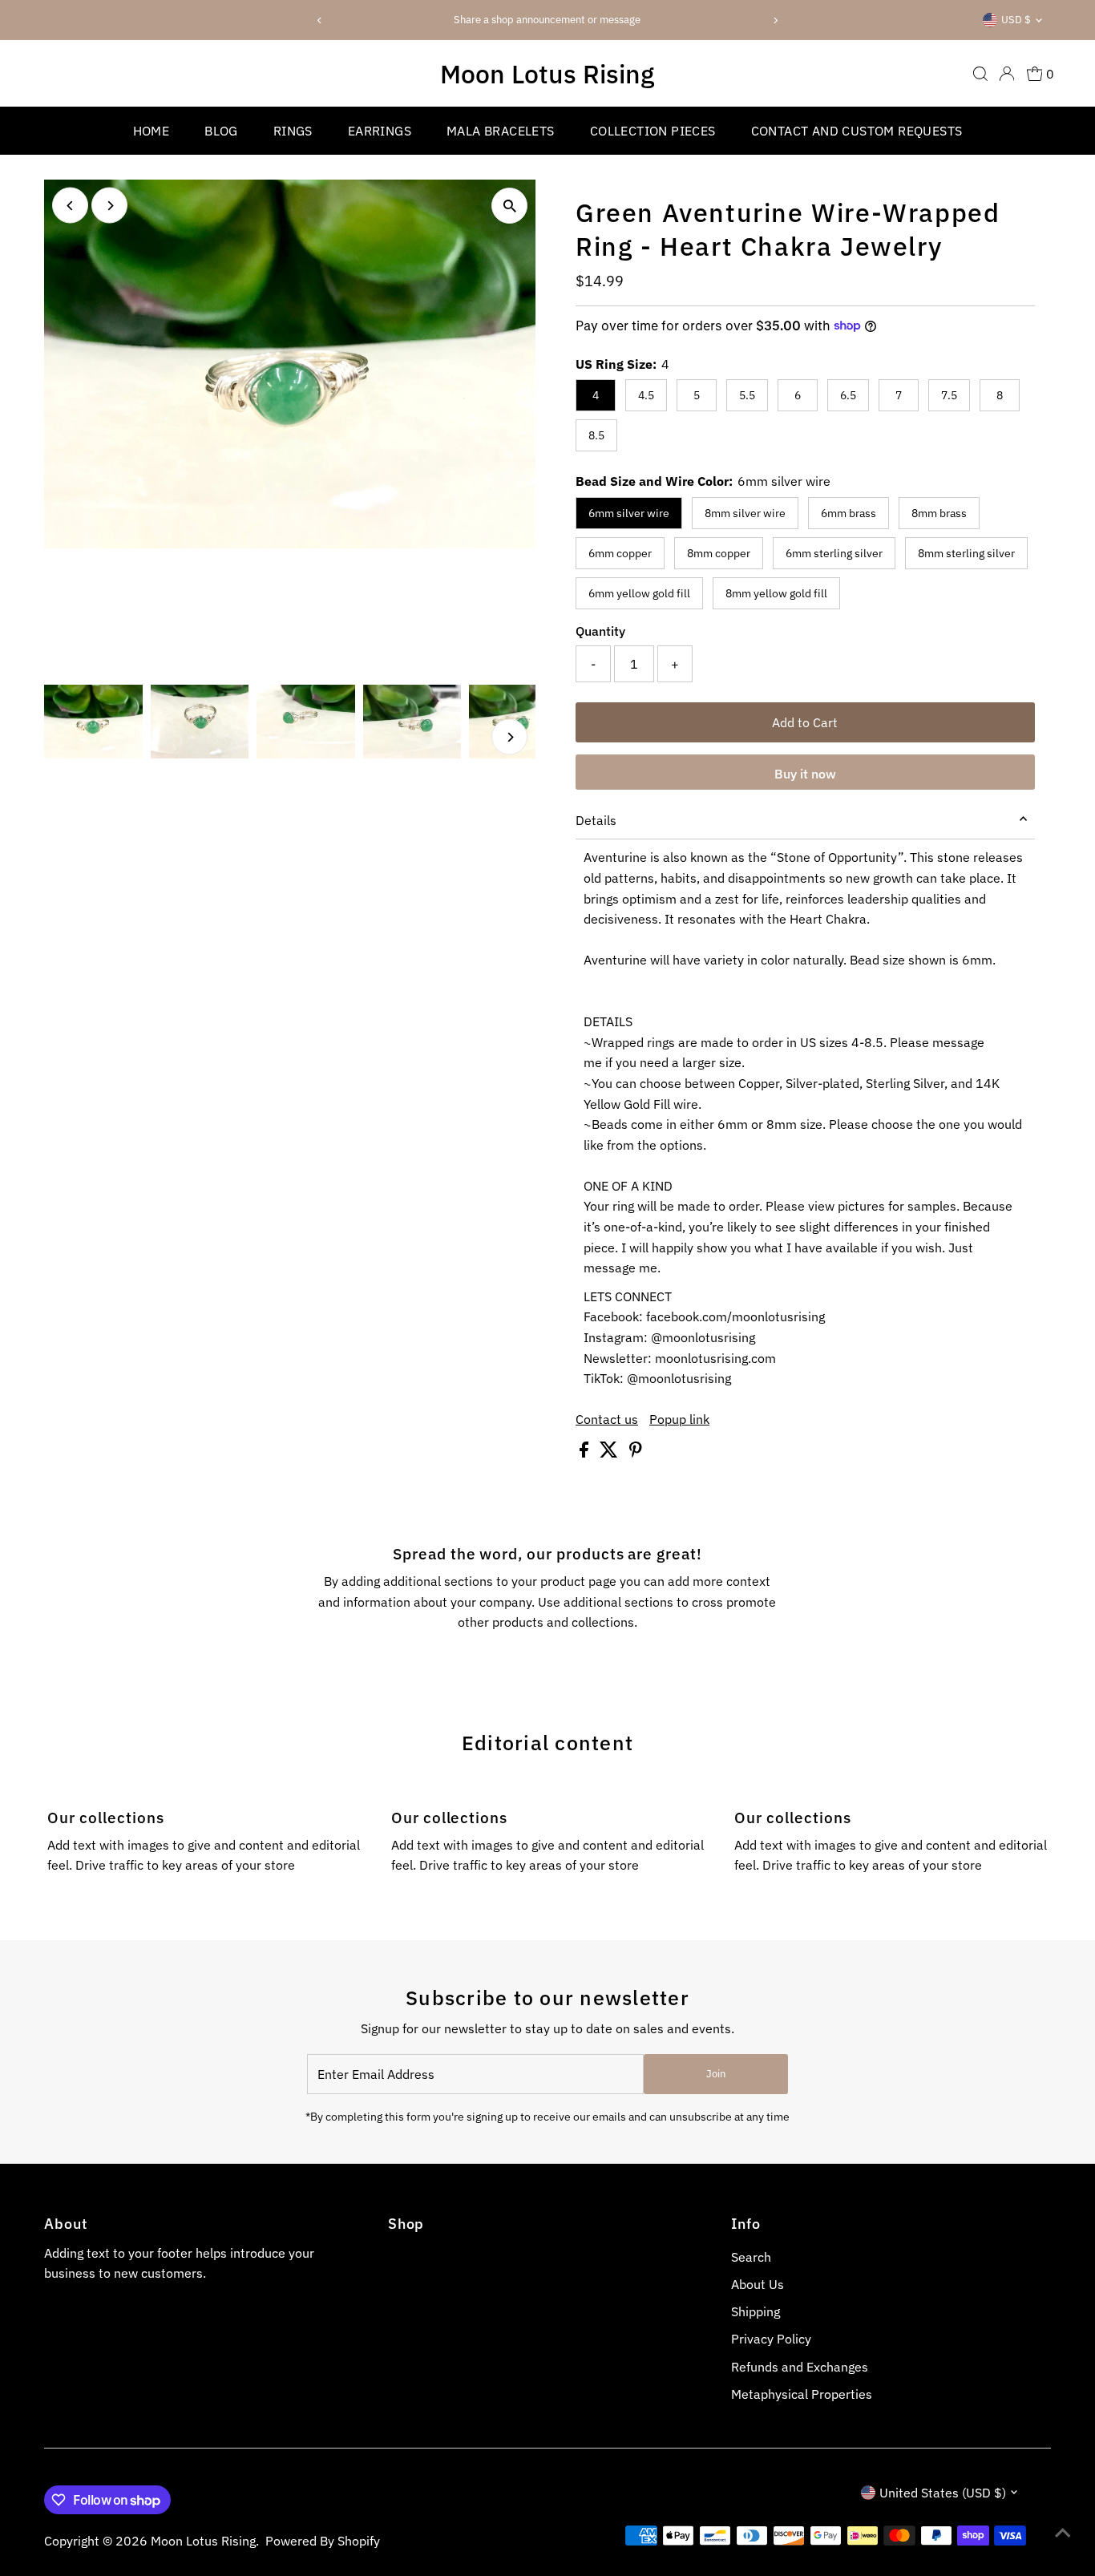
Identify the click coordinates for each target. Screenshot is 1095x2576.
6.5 (848, 395)
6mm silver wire (629, 513)
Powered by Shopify (323, 2541)
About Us (758, 2284)
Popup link (679, 1419)
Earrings (380, 131)
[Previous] (320, 20)
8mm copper (719, 553)
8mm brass (939, 513)
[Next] (775, 20)
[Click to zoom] (509, 206)
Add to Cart (805, 722)
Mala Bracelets (501, 131)
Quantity (600, 631)
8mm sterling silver (966, 553)
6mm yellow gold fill (639, 593)
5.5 (747, 395)
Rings (293, 131)
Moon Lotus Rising (547, 74)
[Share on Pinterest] (636, 1453)
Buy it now (805, 774)
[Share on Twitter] (610, 1453)
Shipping (756, 2311)
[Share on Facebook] (586, 1453)
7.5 (949, 395)
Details (596, 820)
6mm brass (849, 513)
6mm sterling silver (834, 553)
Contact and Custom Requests (857, 131)
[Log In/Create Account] (1007, 74)
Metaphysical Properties (802, 2394)
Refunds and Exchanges (800, 2367)
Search (751, 2257)
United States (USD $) (943, 2493)
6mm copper (620, 553)
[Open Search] (980, 74)
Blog (221, 131)
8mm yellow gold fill (776, 593)
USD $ (1016, 20)
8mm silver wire (745, 513)
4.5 (646, 395)
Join (716, 2074)
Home (152, 131)
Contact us (607, 1419)
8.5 (596, 435)
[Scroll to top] (1063, 2532)
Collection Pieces (653, 131)
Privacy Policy (771, 2339)
